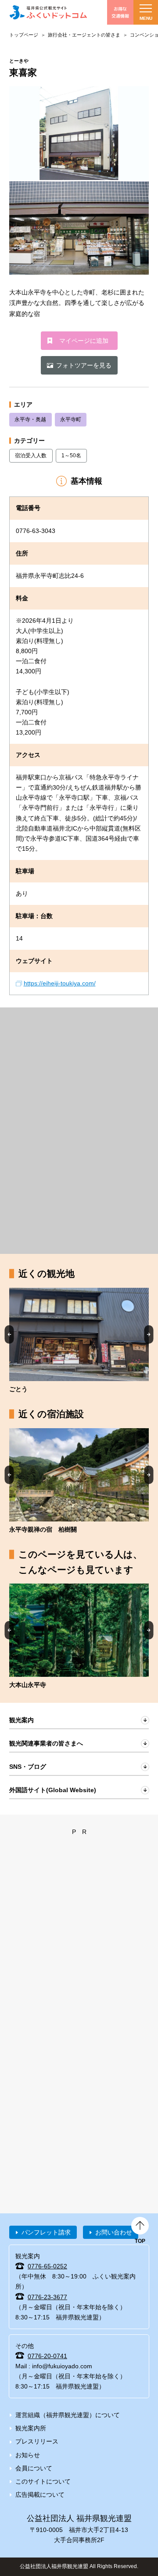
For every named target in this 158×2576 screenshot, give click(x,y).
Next (149, 1334)
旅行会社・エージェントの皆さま (84, 35)
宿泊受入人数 (31, 456)
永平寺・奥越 (30, 419)
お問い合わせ (114, 2232)
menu (146, 18)
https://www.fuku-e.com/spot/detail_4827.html (79, 1481)
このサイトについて (43, 2481)
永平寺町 (71, 419)
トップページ (24, 35)
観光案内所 (31, 2428)
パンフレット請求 (46, 2232)
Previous (9, 1334)
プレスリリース (37, 2441)
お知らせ (28, 2455)
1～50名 (71, 456)
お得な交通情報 (120, 12)
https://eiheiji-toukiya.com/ (60, 983)
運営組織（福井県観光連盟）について (68, 2415)
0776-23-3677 (47, 2297)
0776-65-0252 (47, 2266)
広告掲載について (40, 2495)
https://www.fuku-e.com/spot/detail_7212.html (79, 1341)
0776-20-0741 (47, 2356)
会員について (34, 2468)
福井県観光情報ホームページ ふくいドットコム (48, 12)
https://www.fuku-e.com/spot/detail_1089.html (79, 1637)
